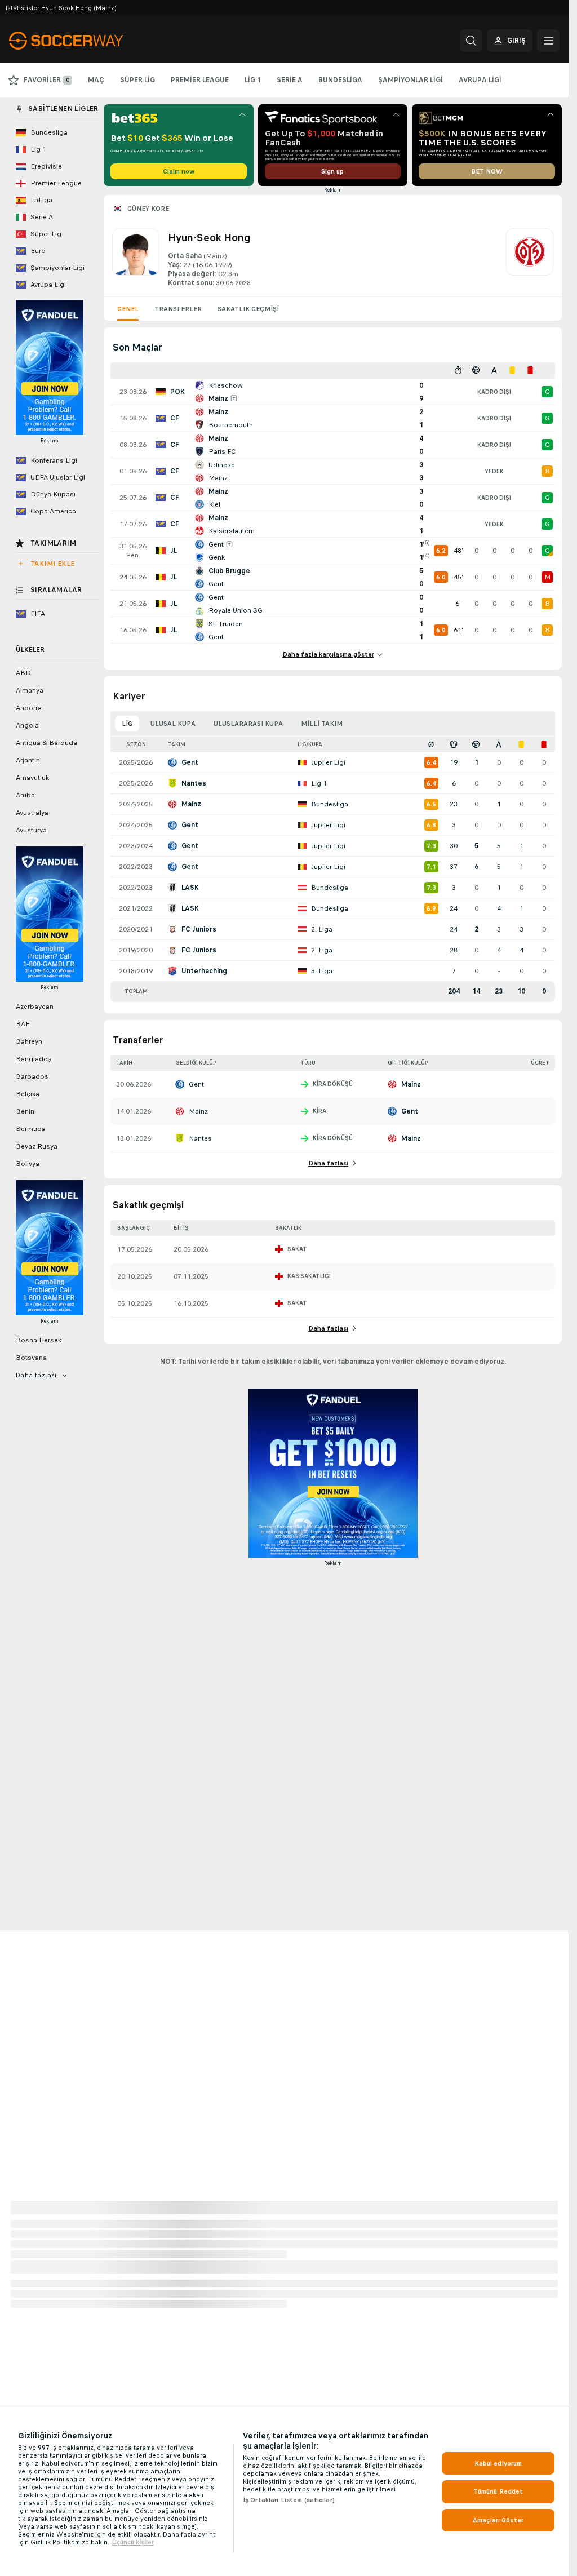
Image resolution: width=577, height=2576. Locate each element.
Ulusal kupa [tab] (173, 724)
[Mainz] (530, 258)
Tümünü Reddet (498, 2491)
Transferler (178, 309)
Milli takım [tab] (322, 724)
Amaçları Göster (498, 2520)
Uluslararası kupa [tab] (248, 724)
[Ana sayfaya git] (86, 41)
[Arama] (471, 41)
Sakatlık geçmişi (248, 309)
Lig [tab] (127, 724)
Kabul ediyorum (498, 2463)
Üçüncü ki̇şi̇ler (133, 2542)
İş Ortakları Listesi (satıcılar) (289, 2500)
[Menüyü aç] (548, 41)
